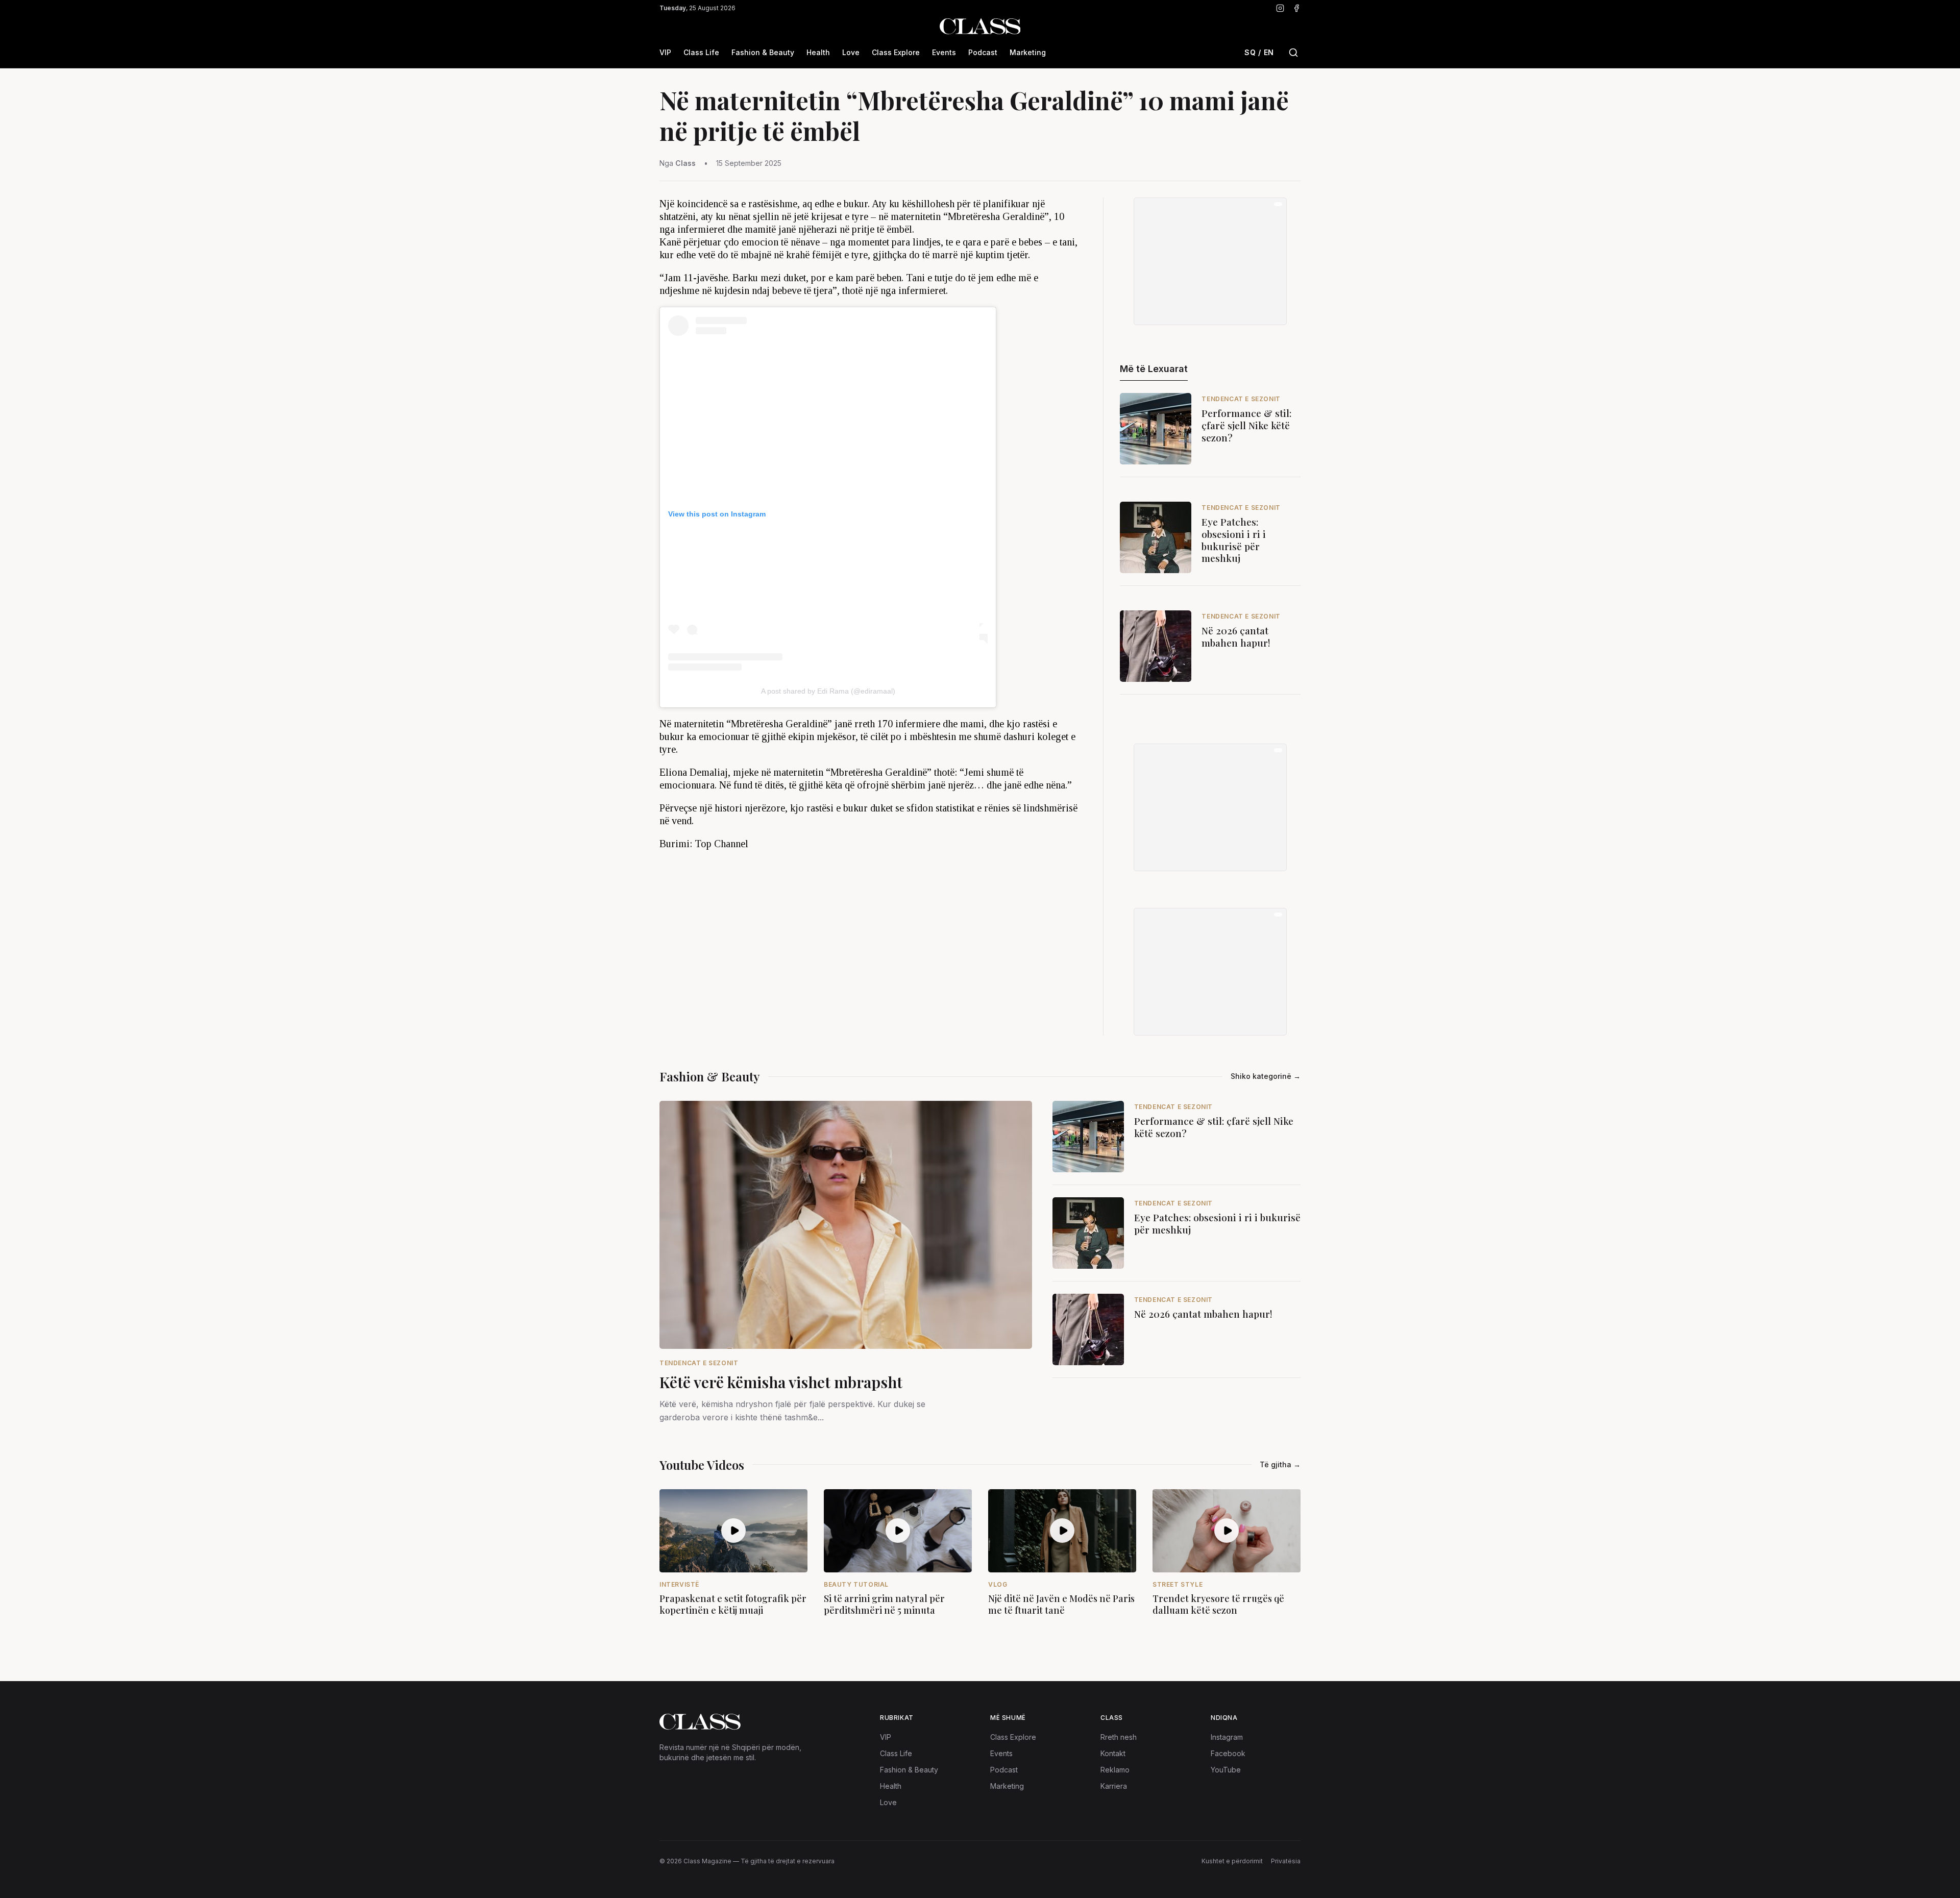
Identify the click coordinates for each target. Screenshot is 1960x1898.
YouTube (1226, 1770)
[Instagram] (1280, 8)
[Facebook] (1296, 8)
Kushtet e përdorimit (1232, 1861)
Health (818, 52)
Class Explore (896, 52)
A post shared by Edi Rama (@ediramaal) (828, 691)
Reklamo (1115, 1770)
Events (944, 52)
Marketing (1028, 52)
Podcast (983, 52)
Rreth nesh (1119, 1737)
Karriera (1114, 1786)
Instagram (1227, 1737)
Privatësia (1286, 1861)
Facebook (1228, 1753)
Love (851, 52)
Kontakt (1113, 1753)
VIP (665, 52)
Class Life (701, 52)
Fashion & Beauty (763, 52)
